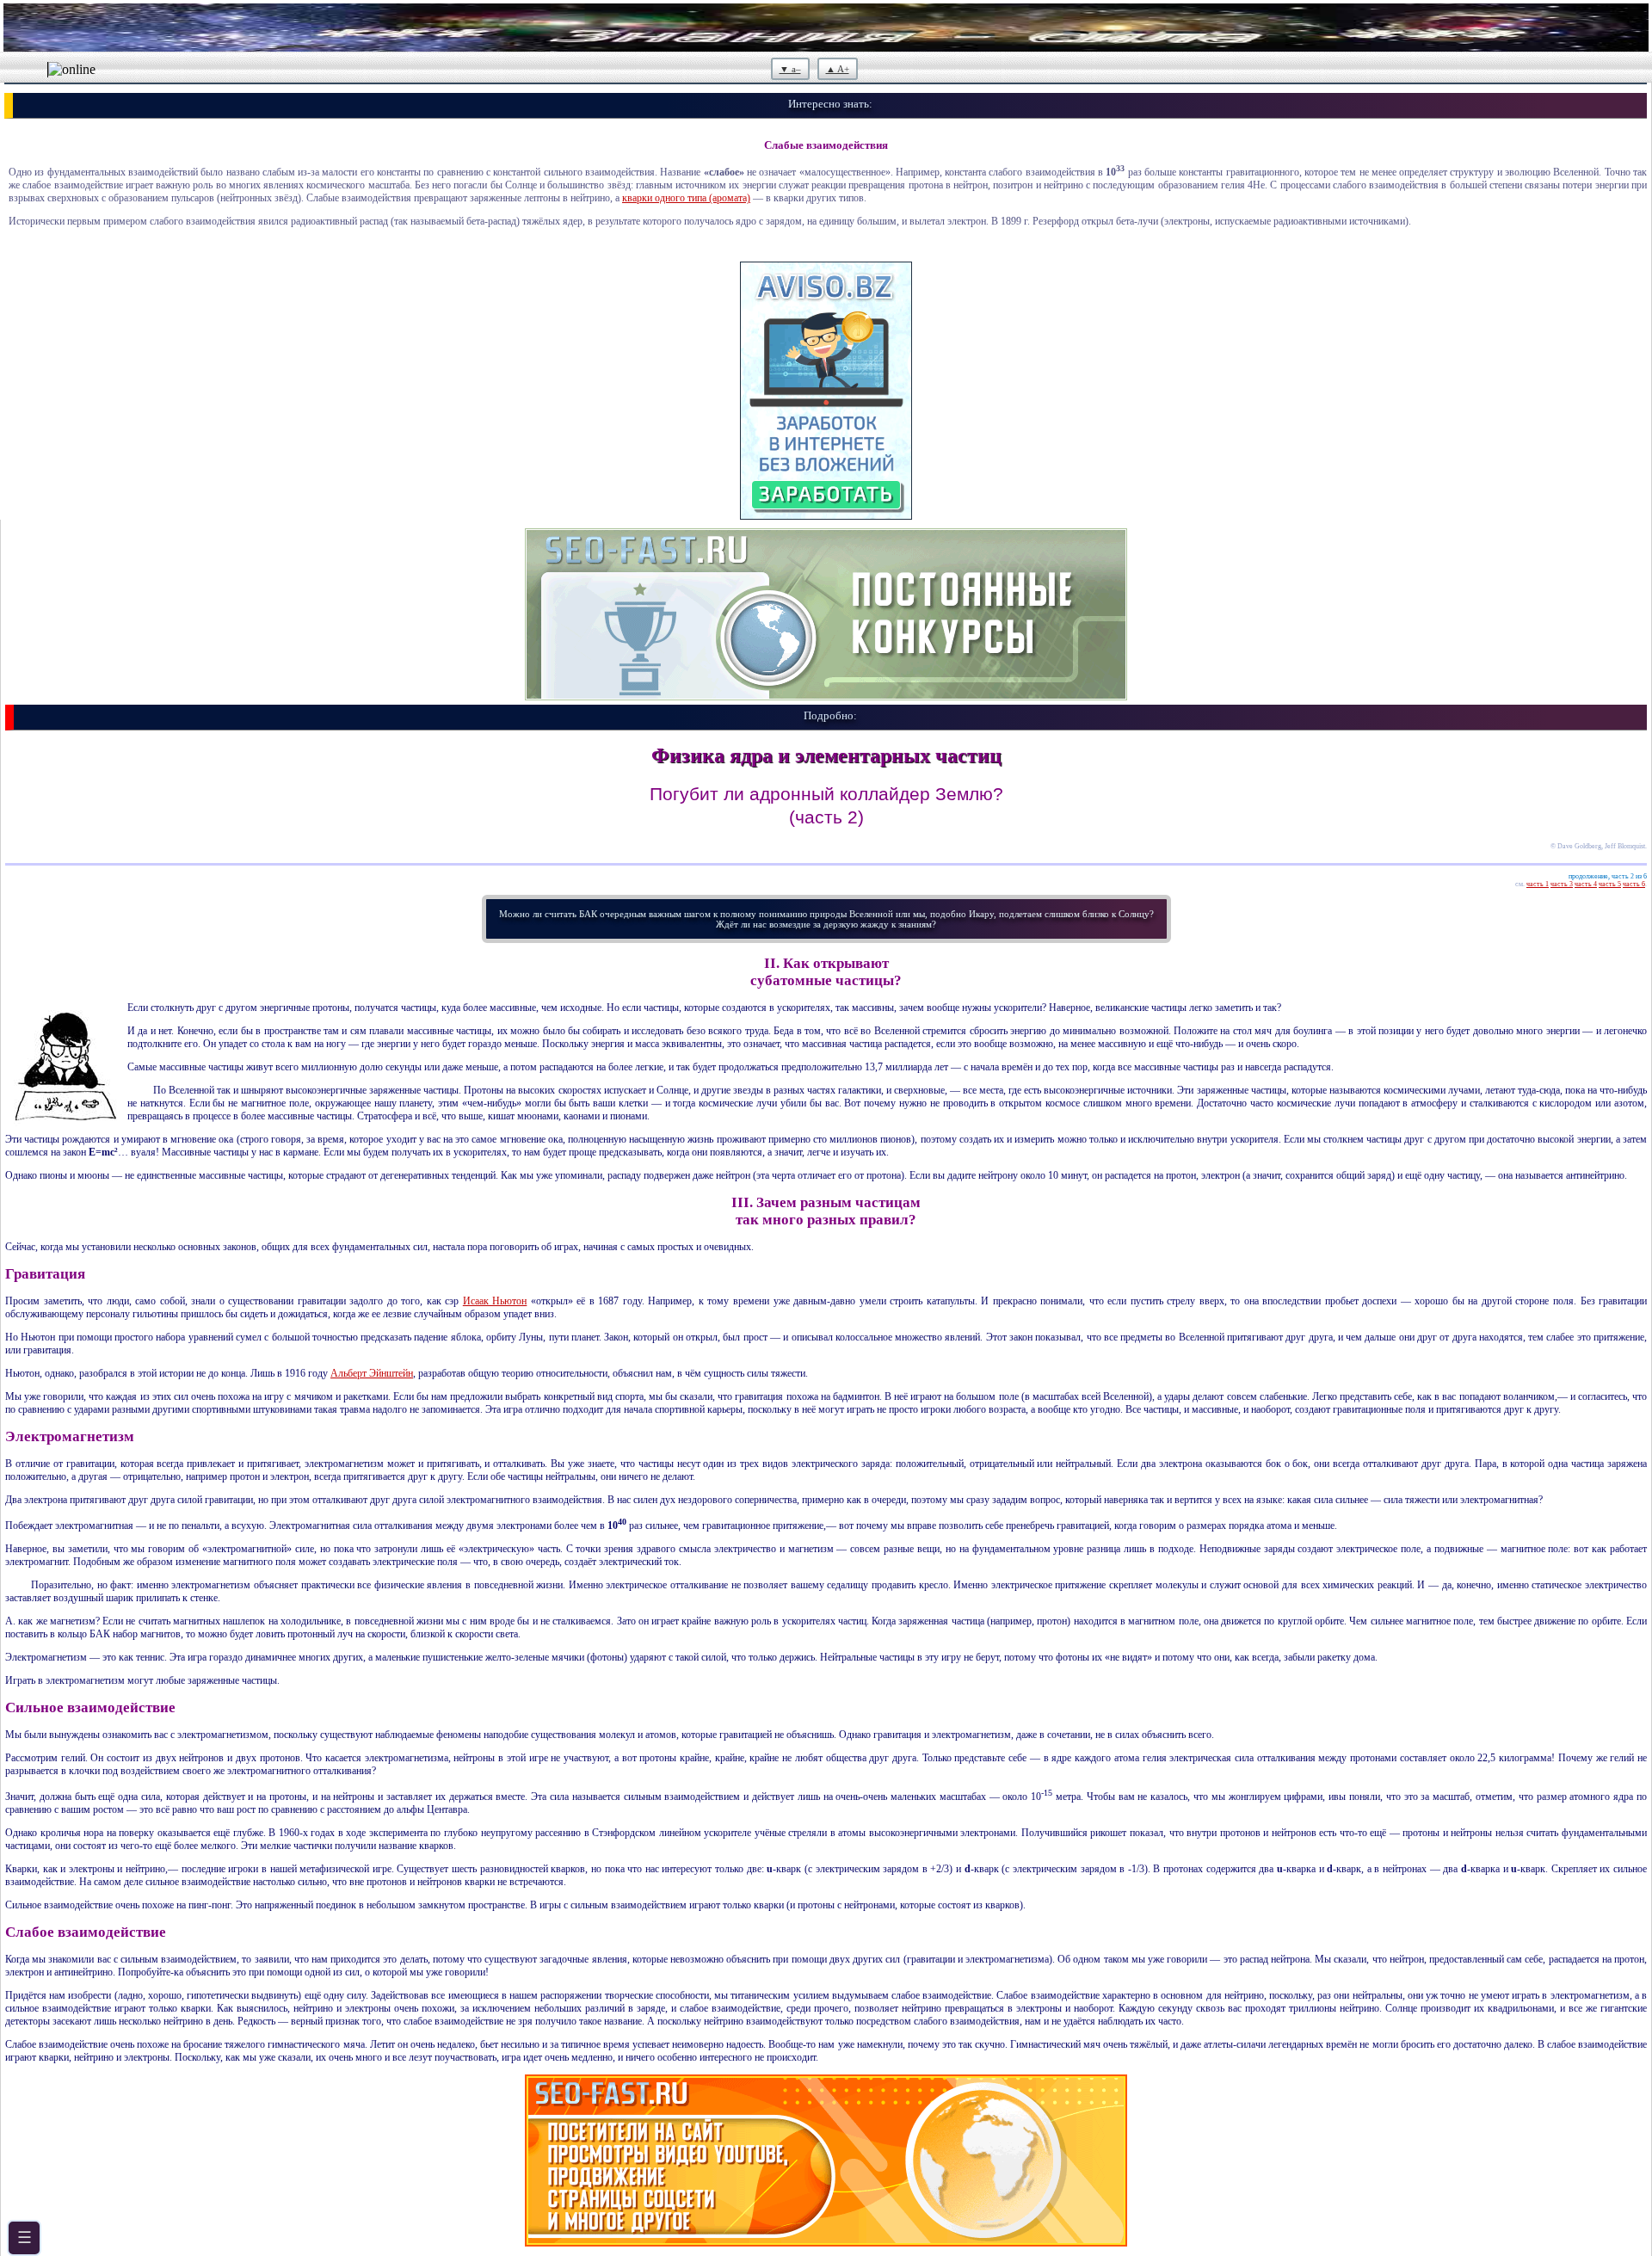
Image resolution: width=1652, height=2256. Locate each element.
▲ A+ (838, 69)
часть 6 (1634, 884)
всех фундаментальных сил (369, 1247)
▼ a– (790, 69)
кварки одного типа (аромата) (686, 198)
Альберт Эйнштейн (372, 1373)
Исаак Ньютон (495, 1301)
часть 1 (1538, 884)
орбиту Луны (515, 1337)
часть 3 (1562, 884)
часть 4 (1586, 884)
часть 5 (1610, 884)
